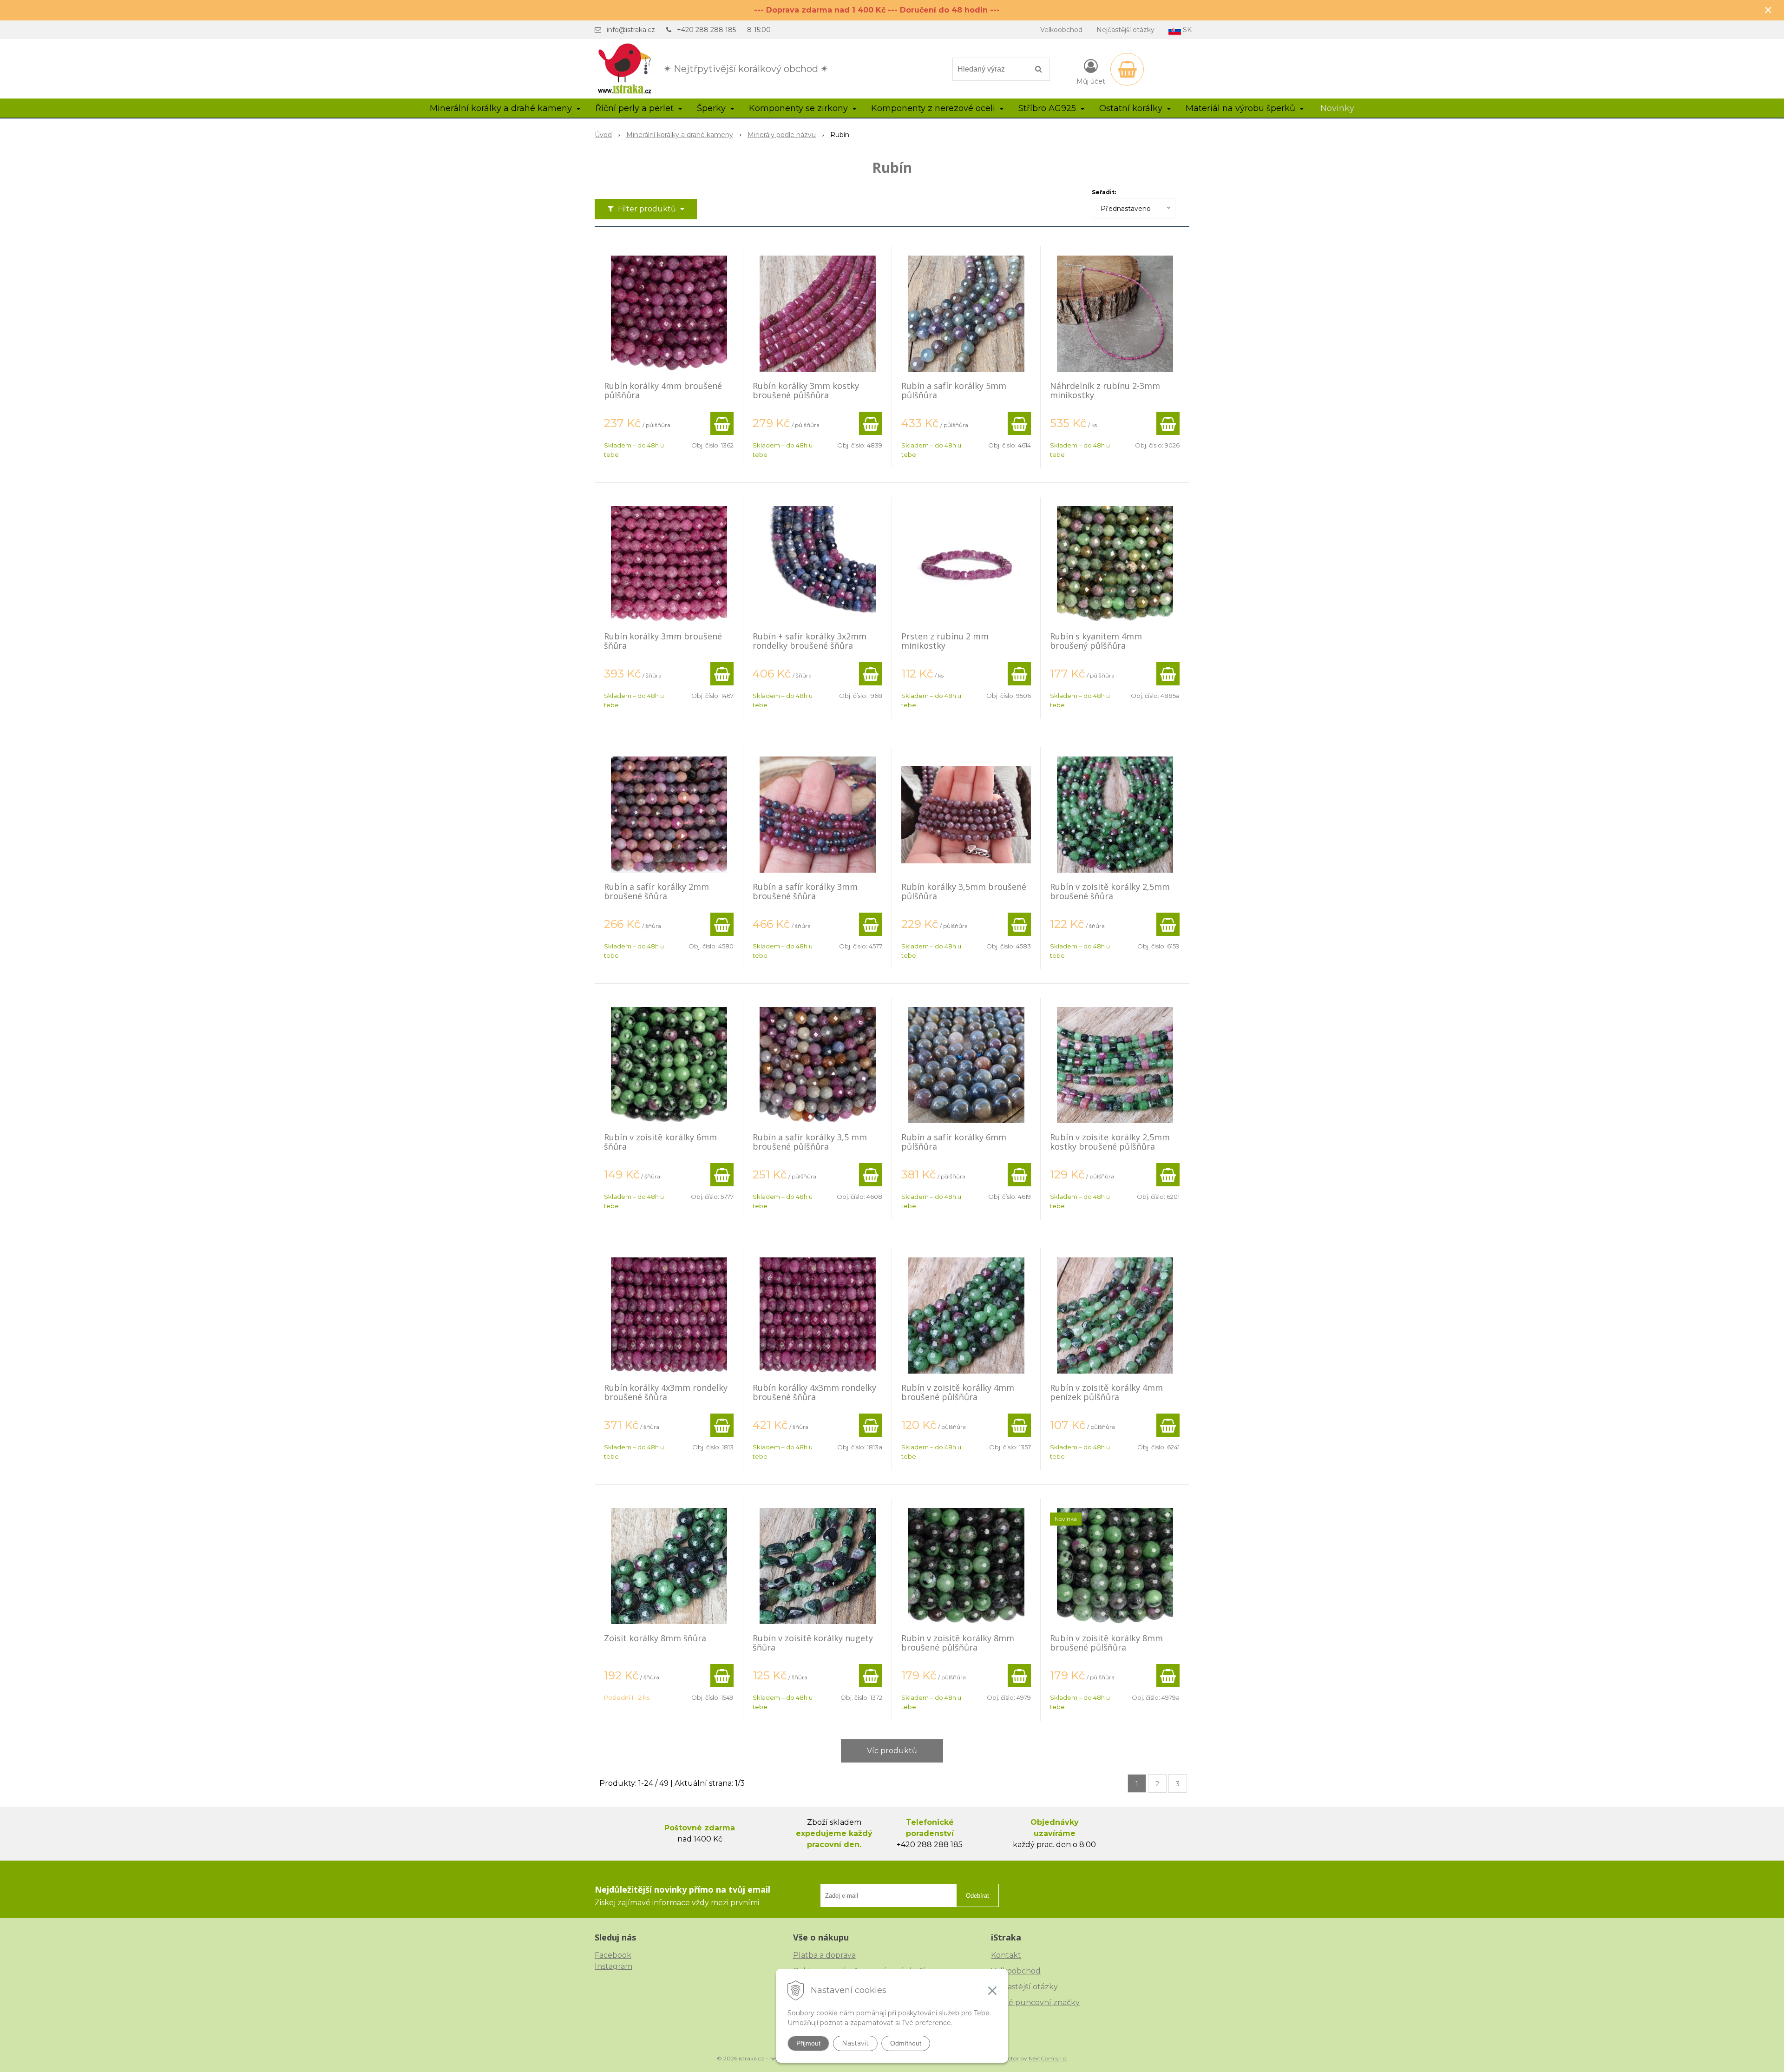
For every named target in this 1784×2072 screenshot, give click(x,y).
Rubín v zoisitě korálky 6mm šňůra (660, 1142)
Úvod (603, 135)
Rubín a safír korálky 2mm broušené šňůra (656, 891)
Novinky (1337, 108)
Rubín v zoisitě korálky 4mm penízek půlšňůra (1106, 1392)
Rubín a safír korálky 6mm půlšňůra (954, 1142)
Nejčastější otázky (1125, 30)
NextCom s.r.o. (1048, 2058)
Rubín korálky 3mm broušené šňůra (663, 641)
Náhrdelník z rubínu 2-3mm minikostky (1105, 390)
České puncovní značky (1035, 2003)
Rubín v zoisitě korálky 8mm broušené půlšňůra (958, 1643)
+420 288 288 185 (706, 30)
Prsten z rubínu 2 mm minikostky (945, 641)
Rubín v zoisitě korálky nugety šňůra (813, 1643)
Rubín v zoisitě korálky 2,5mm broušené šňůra (1110, 891)
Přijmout (808, 2043)
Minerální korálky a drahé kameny (680, 135)
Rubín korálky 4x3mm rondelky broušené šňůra (666, 1392)
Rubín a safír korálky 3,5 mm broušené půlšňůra (810, 1142)
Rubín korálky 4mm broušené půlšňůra (663, 390)
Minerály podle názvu (782, 135)
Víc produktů (892, 1751)
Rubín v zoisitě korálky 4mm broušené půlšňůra (958, 1392)
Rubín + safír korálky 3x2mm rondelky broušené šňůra (810, 641)
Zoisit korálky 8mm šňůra (655, 1638)
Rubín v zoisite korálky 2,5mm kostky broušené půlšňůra (1110, 1142)
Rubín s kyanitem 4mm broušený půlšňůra (1096, 641)
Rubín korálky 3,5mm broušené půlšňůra (964, 891)
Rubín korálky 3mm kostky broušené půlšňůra (806, 390)
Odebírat (977, 1896)
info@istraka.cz (631, 30)
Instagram (613, 1966)
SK (1186, 30)
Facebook (613, 1955)
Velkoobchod (1061, 30)
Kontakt (1006, 1955)
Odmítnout (906, 2043)
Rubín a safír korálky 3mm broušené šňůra (805, 891)
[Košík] (1127, 69)
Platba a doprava (824, 1955)
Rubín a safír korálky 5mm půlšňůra (954, 390)
